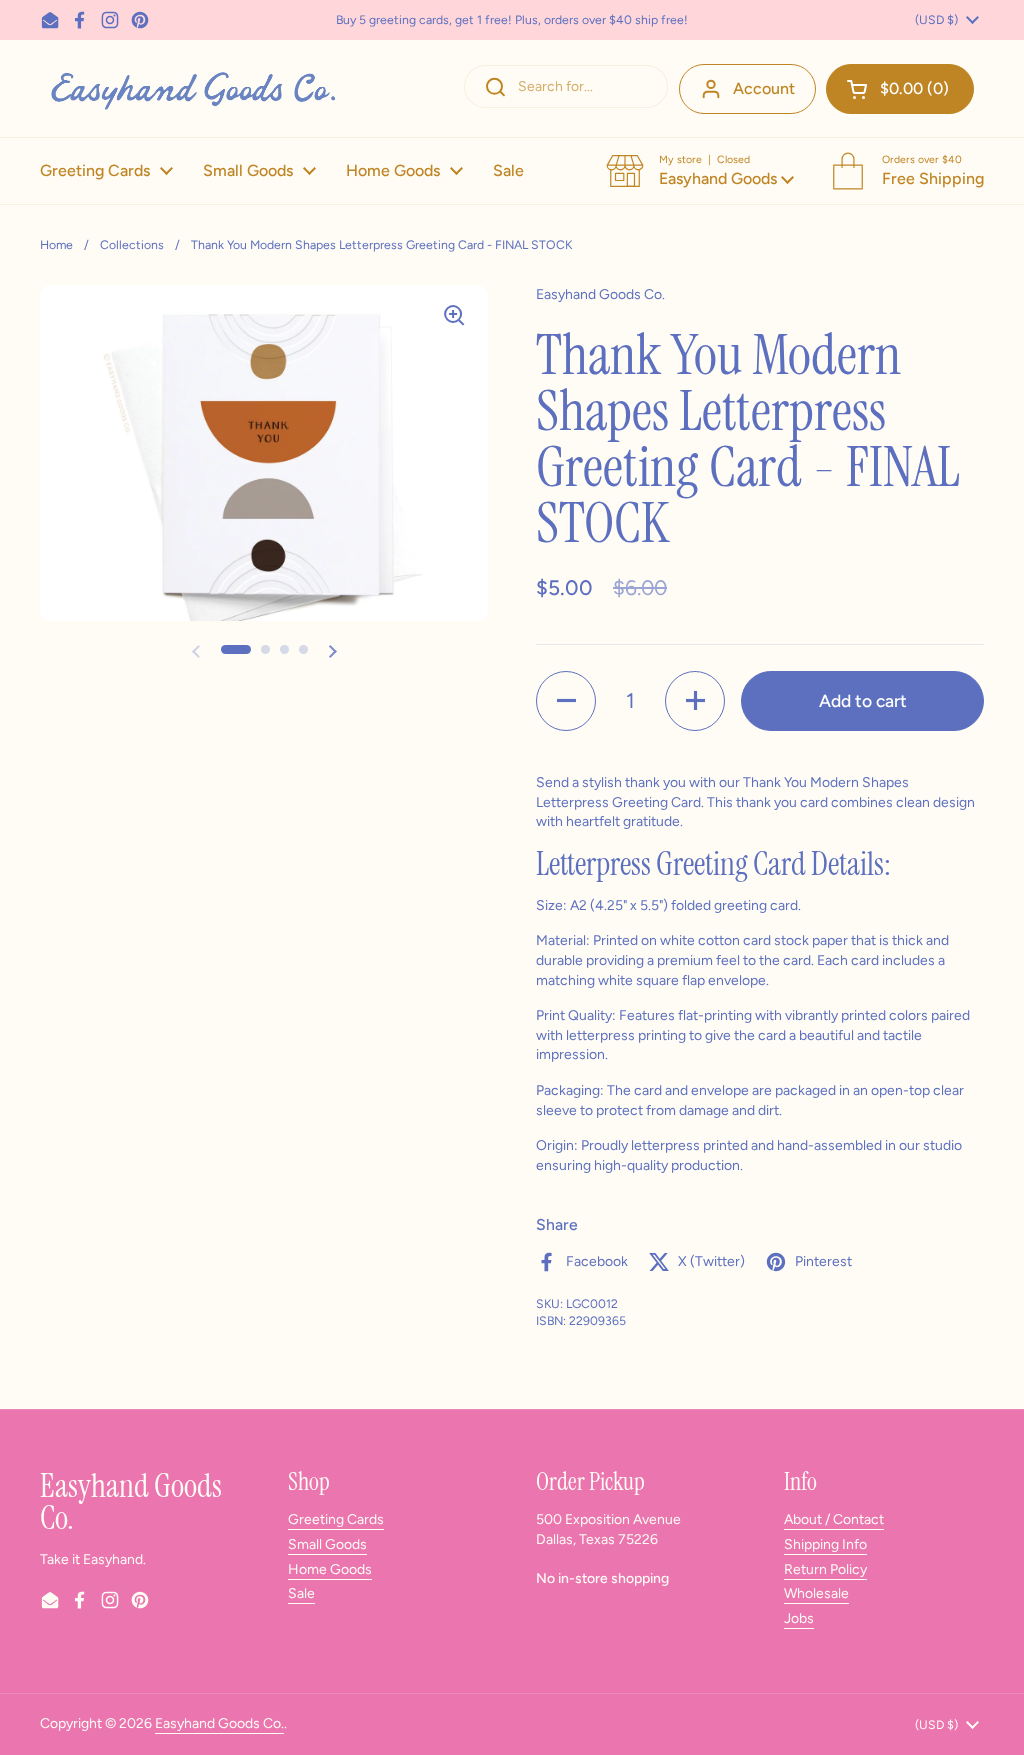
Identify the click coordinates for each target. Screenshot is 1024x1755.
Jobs (799, 1618)
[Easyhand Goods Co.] (191, 88)
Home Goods (330, 1569)
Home (56, 244)
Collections (132, 244)
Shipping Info (825, 1544)
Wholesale (816, 1593)
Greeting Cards (336, 1519)
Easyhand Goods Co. (219, 1723)
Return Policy (825, 1569)
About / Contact (834, 1519)
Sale (301, 1593)
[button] (900, 89)
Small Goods (327, 1544)
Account (764, 88)
